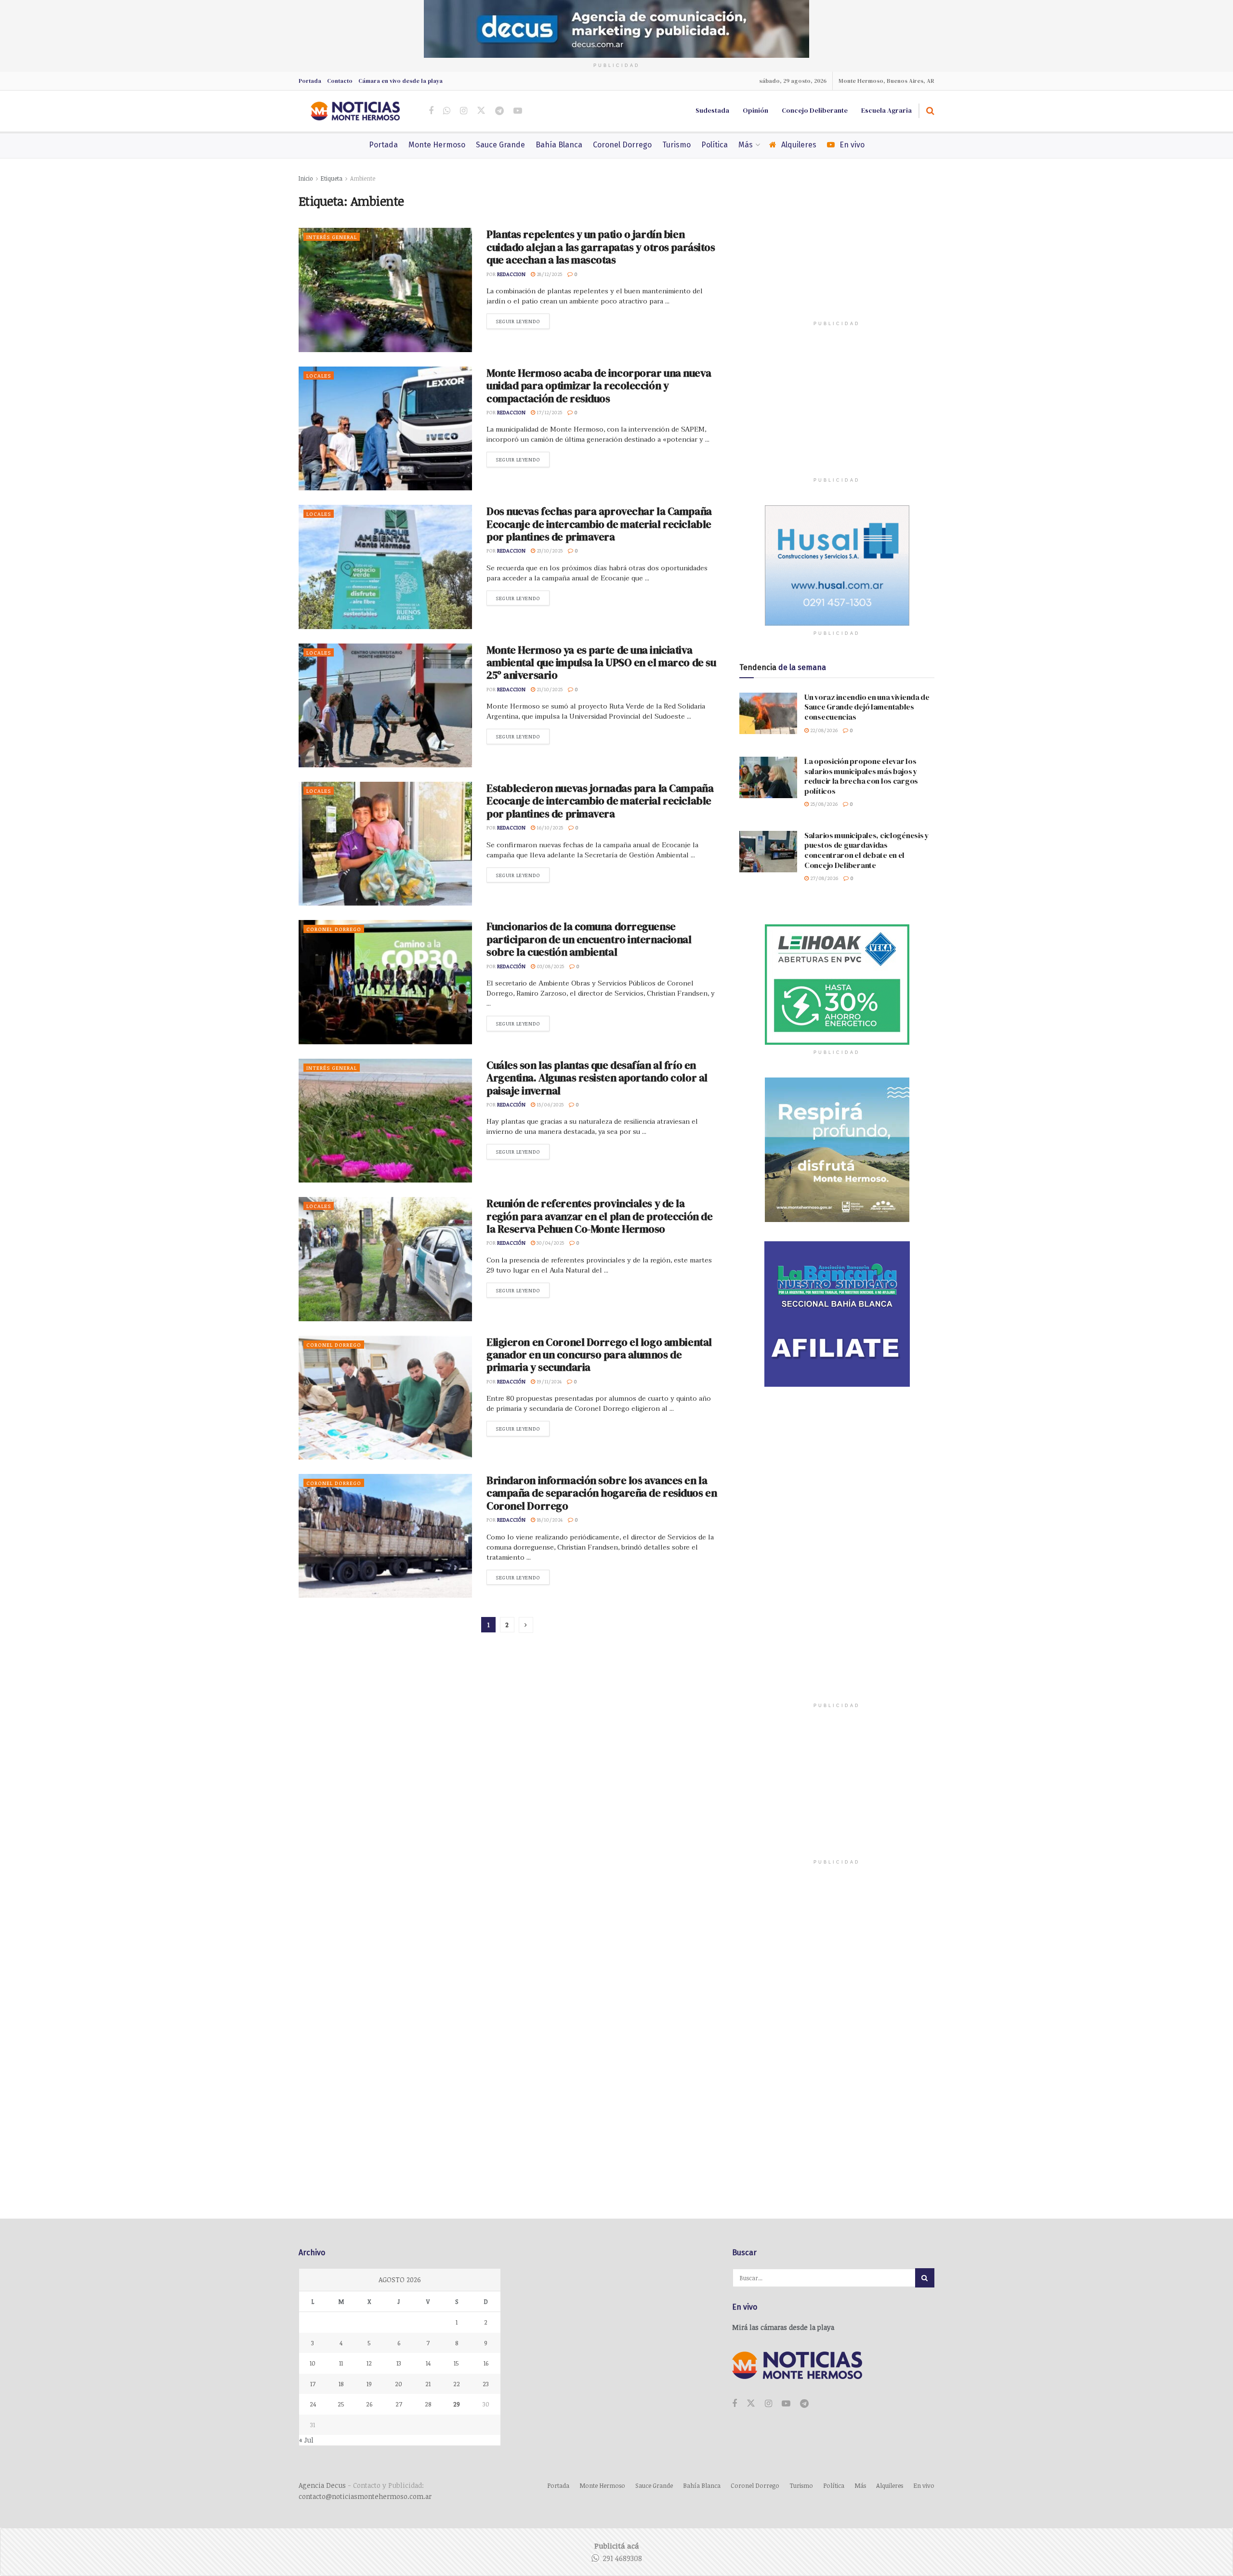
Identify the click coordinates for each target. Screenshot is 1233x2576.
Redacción (511, 966)
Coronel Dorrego (622, 145)
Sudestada (712, 110)
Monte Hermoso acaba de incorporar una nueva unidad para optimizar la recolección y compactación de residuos (599, 386)
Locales (319, 375)
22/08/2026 (823, 730)
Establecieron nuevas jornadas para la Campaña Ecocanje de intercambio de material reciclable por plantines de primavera (600, 801)
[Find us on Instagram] (464, 111)
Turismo (676, 145)
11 (341, 2363)
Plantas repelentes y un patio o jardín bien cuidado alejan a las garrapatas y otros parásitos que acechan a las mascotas (601, 247)
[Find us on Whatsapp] (447, 111)
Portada (310, 81)
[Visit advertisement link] (616, 29)
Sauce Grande (500, 145)
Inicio (306, 178)
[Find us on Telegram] (499, 111)
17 (313, 2384)
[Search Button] (930, 111)
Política (715, 145)
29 (457, 2404)
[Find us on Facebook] (431, 111)
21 (428, 2384)
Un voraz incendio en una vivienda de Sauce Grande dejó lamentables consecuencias (867, 707)
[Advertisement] (837, 253)
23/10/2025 (549, 550)
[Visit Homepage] (355, 111)
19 (369, 2384)
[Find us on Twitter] (481, 111)
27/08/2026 (823, 878)
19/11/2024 (548, 1381)
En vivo (852, 145)
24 (313, 2404)
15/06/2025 (549, 1104)
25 (341, 2404)
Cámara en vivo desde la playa (400, 81)
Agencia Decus (322, 2485)
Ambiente (363, 178)
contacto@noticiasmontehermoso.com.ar (365, 2496)
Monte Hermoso (437, 145)
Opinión (755, 110)
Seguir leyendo (523, 321)
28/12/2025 (549, 274)
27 (399, 2404)
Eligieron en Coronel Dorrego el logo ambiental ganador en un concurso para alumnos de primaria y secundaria (599, 1355)
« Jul (306, 2440)
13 (399, 2363)
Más (746, 145)
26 (369, 2404)
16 (486, 2363)
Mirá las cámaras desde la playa (783, 2327)
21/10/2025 (549, 689)
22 (457, 2384)
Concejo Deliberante (815, 110)
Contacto (340, 81)
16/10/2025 (549, 827)
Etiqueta (332, 178)
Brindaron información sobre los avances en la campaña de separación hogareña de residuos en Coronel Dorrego (602, 1493)
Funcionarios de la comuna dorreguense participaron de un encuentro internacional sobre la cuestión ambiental (589, 939)
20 (399, 2384)
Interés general (332, 237)
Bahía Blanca (559, 145)
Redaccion (511, 274)
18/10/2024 (549, 1519)
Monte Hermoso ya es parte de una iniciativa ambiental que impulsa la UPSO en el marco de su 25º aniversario (601, 663)
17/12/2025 (549, 412)
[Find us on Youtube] (518, 111)
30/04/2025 (550, 1242)
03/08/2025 (550, 966)
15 (456, 2363)
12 (369, 2363)
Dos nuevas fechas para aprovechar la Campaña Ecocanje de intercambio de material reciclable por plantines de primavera (599, 524)
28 (428, 2404)
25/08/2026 (823, 804)
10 (313, 2363)
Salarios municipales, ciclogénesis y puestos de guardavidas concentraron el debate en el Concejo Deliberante (867, 850)
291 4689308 (622, 2558)
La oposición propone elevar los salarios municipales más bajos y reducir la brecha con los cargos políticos (861, 776)
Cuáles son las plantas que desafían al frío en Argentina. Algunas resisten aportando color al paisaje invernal (597, 1078)
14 (428, 2363)
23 (486, 2384)
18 (341, 2384)
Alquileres (799, 145)
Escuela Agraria (886, 110)
